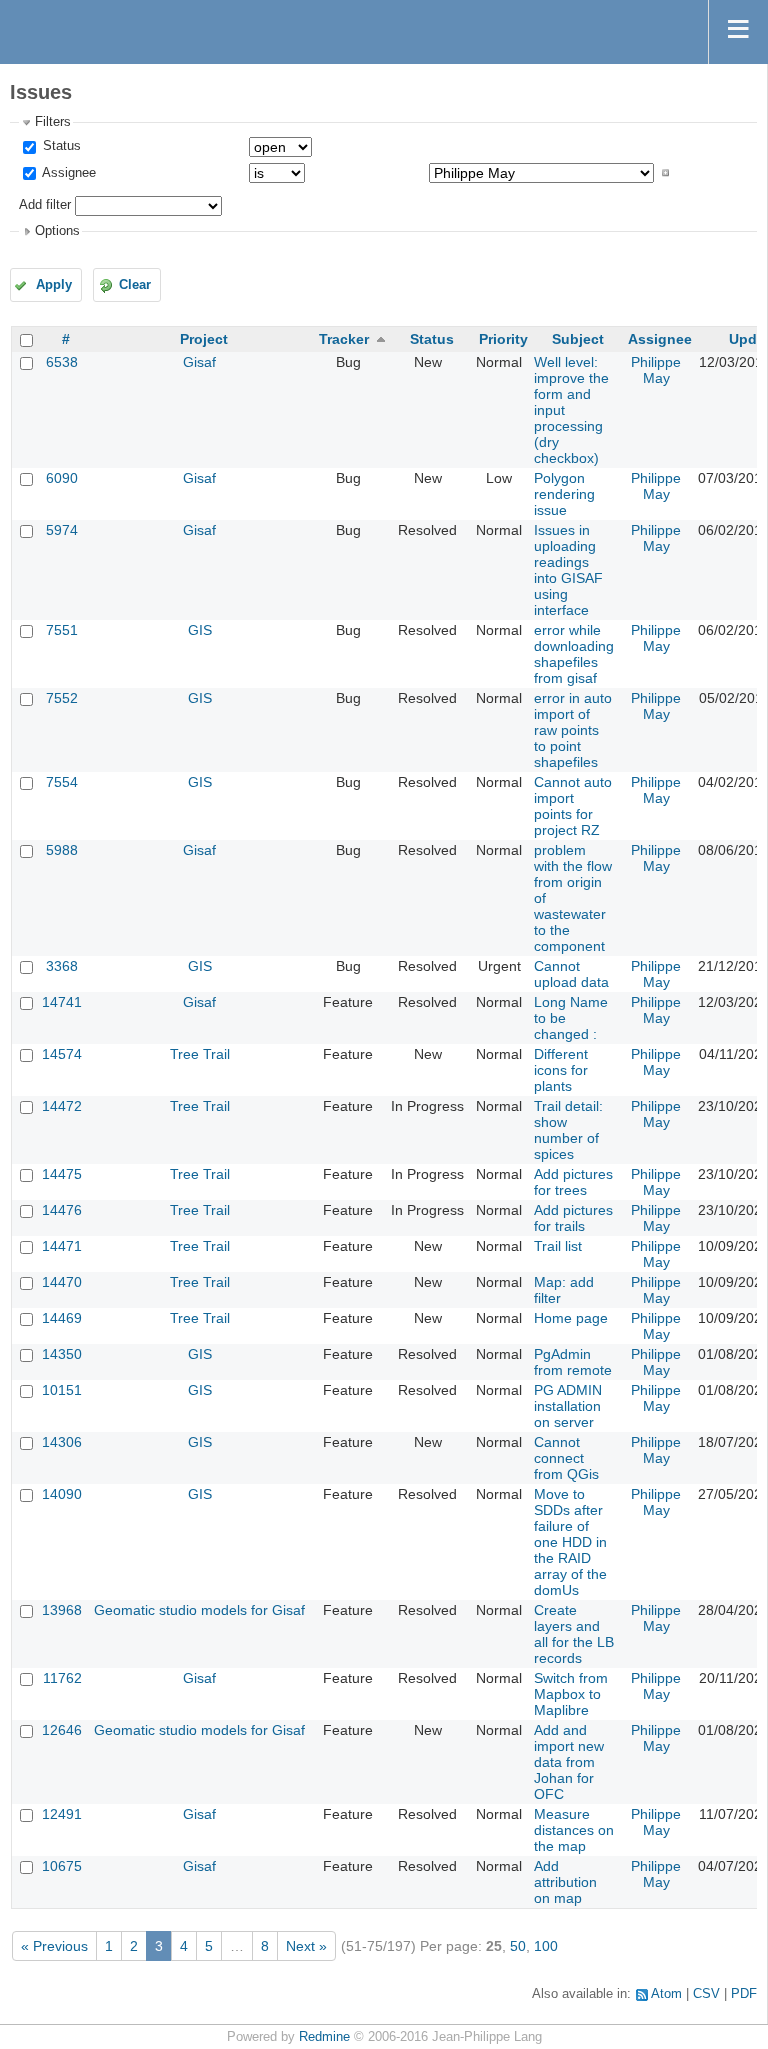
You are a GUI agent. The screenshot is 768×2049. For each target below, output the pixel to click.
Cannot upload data (571, 974)
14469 (62, 1318)
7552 (62, 698)
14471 (62, 1246)
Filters (53, 122)
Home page (571, 1318)
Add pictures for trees (573, 1182)
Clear (135, 285)
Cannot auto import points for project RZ (573, 806)
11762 (62, 1678)
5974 (62, 530)
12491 (62, 1814)
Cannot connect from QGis (566, 1458)
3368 (62, 966)
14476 (62, 1210)
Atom (666, 1994)
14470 (62, 1282)
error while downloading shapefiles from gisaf (574, 654)
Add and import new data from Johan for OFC (569, 1762)
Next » (306, 1946)
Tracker (344, 339)
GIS (200, 630)
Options (57, 231)
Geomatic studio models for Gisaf (199, 1610)
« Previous (54, 1946)
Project (204, 339)
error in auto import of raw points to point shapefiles (573, 730)
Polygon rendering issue (564, 494)
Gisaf (199, 362)
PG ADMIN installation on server (568, 1406)
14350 (62, 1354)
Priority (503, 339)
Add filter (45, 205)
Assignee (67, 173)
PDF (744, 1994)
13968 (62, 1610)
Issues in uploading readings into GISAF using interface (568, 570)
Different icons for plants (561, 1070)
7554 (62, 782)
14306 (62, 1442)
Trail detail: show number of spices (568, 1130)
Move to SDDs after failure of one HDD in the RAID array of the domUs (570, 1542)
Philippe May (656, 370)
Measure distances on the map (574, 1830)
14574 (62, 1054)
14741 (62, 1002)
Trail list (558, 1246)
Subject (578, 339)
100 (546, 1946)
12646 (62, 1730)
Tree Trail (200, 1054)
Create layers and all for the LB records (574, 1634)
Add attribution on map (565, 1882)
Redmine (324, 2037)
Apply (54, 285)
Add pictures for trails (573, 1218)
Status (60, 146)
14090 (62, 1494)
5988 (62, 850)
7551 (62, 630)
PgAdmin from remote (573, 1362)
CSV (706, 1994)
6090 (62, 478)
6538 (62, 362)
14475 (62, 1174)
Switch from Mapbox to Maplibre (571, 1694)
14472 (62, 1106)
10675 (62, 1866)
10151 (62, 1390)
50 (518, 1946)
